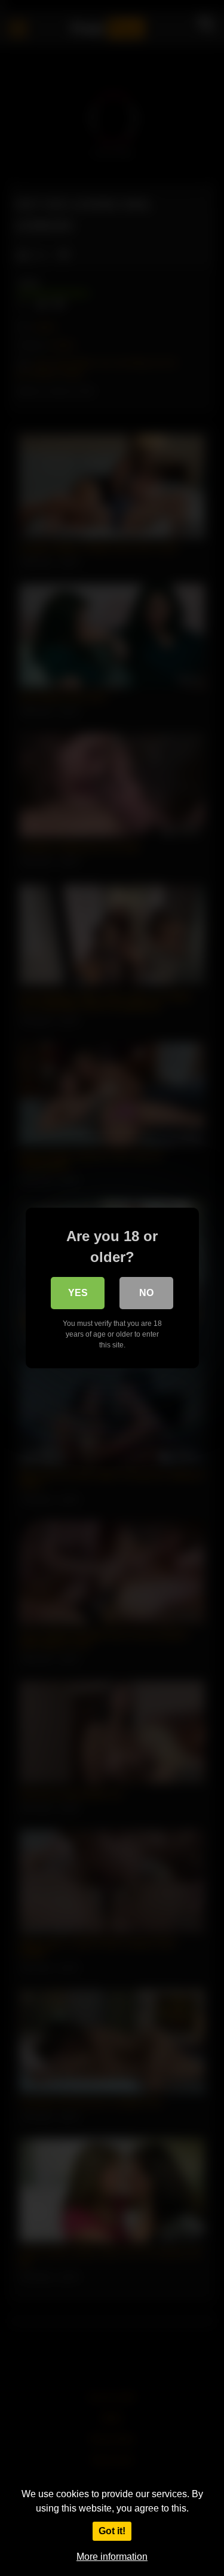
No (146, 1293)
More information (112, 2557)
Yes (78, 1293)
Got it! (112, 2531)
